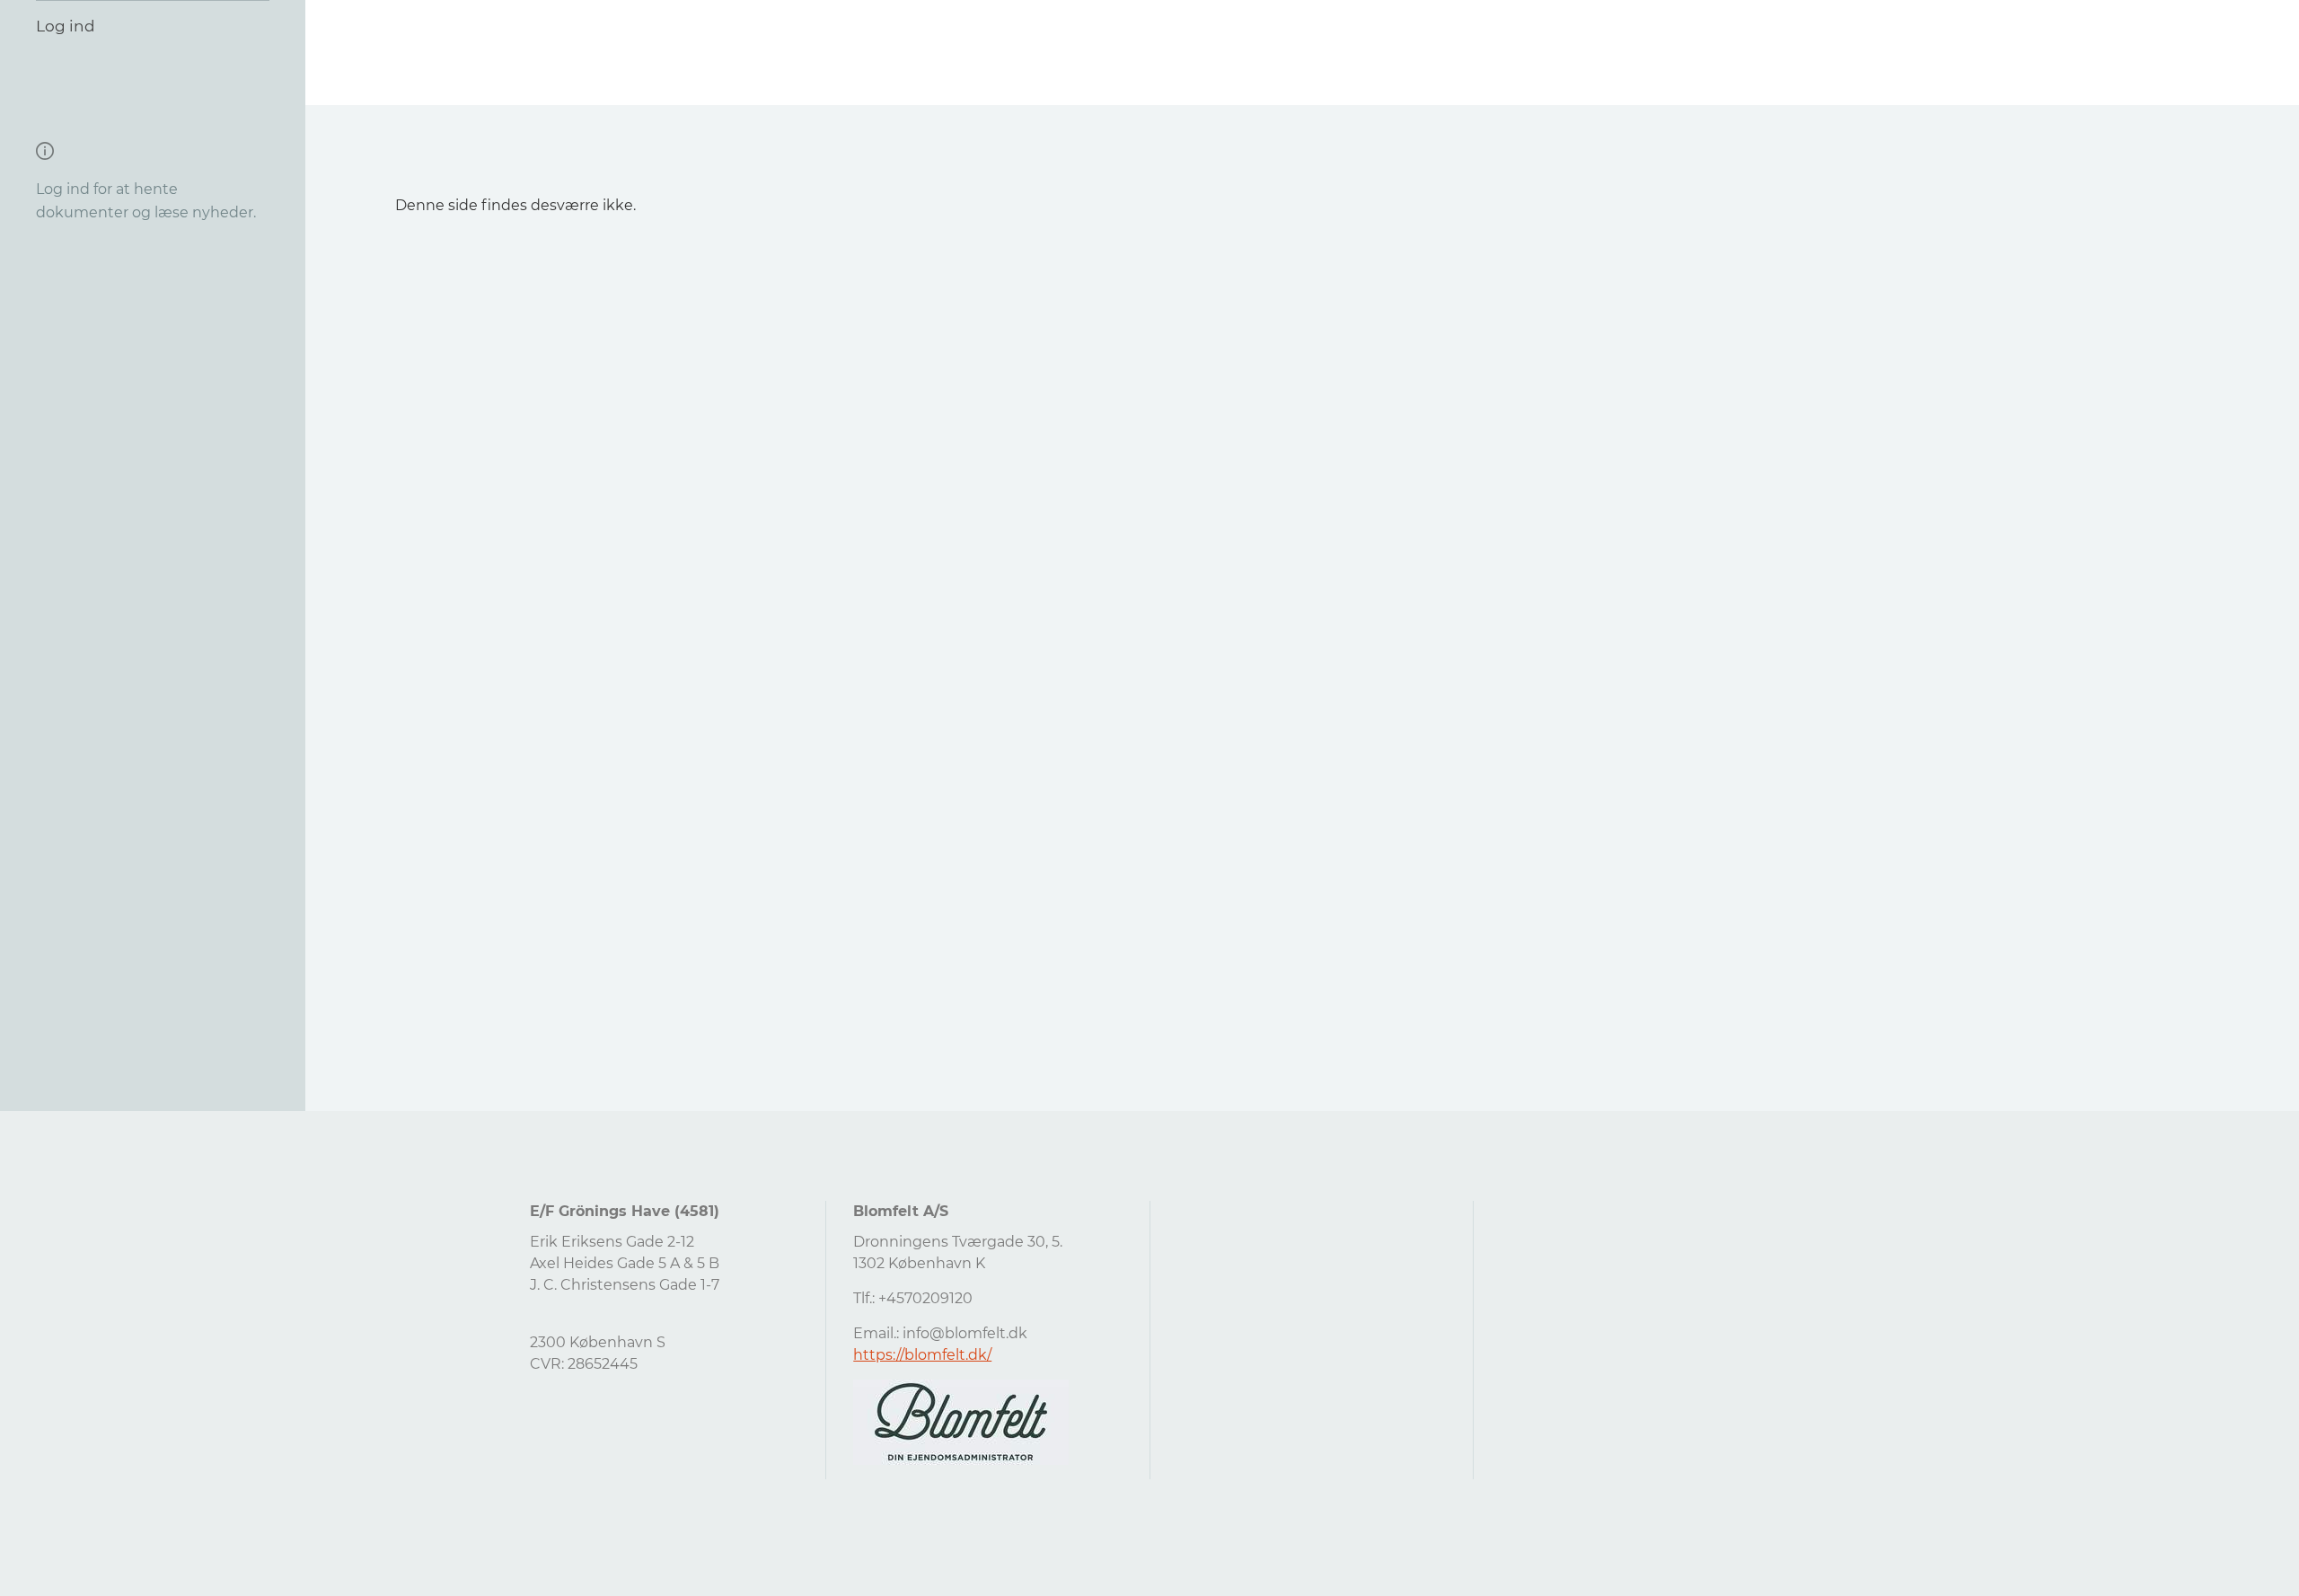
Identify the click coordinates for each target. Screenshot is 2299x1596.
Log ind (66, 26)
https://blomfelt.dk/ (922, 1355)
